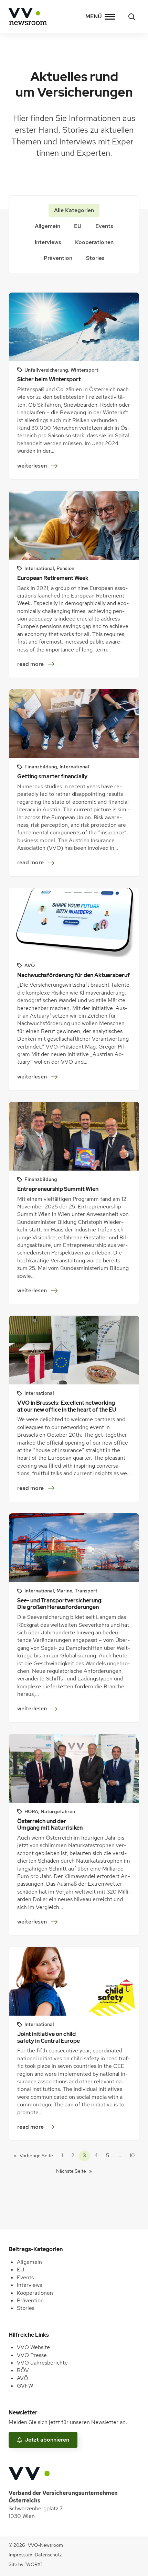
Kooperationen (94, 242)
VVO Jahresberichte (42, 2363)
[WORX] (33, 2564)
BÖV (23, 2370)
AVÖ (23, 2378)
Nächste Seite (74, 2171)
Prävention (58, 258)
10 (132, 2155)
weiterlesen (34, 466)
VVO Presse (32, 2355)
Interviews (48, 242)
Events (104, 226)
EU (78, 226)
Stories (95, 258)
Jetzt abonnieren (47, 2440)
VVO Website (33, 2347)
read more (30, 664)
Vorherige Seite (33, 2156)
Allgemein (47, 226)
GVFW (25, 2386)
